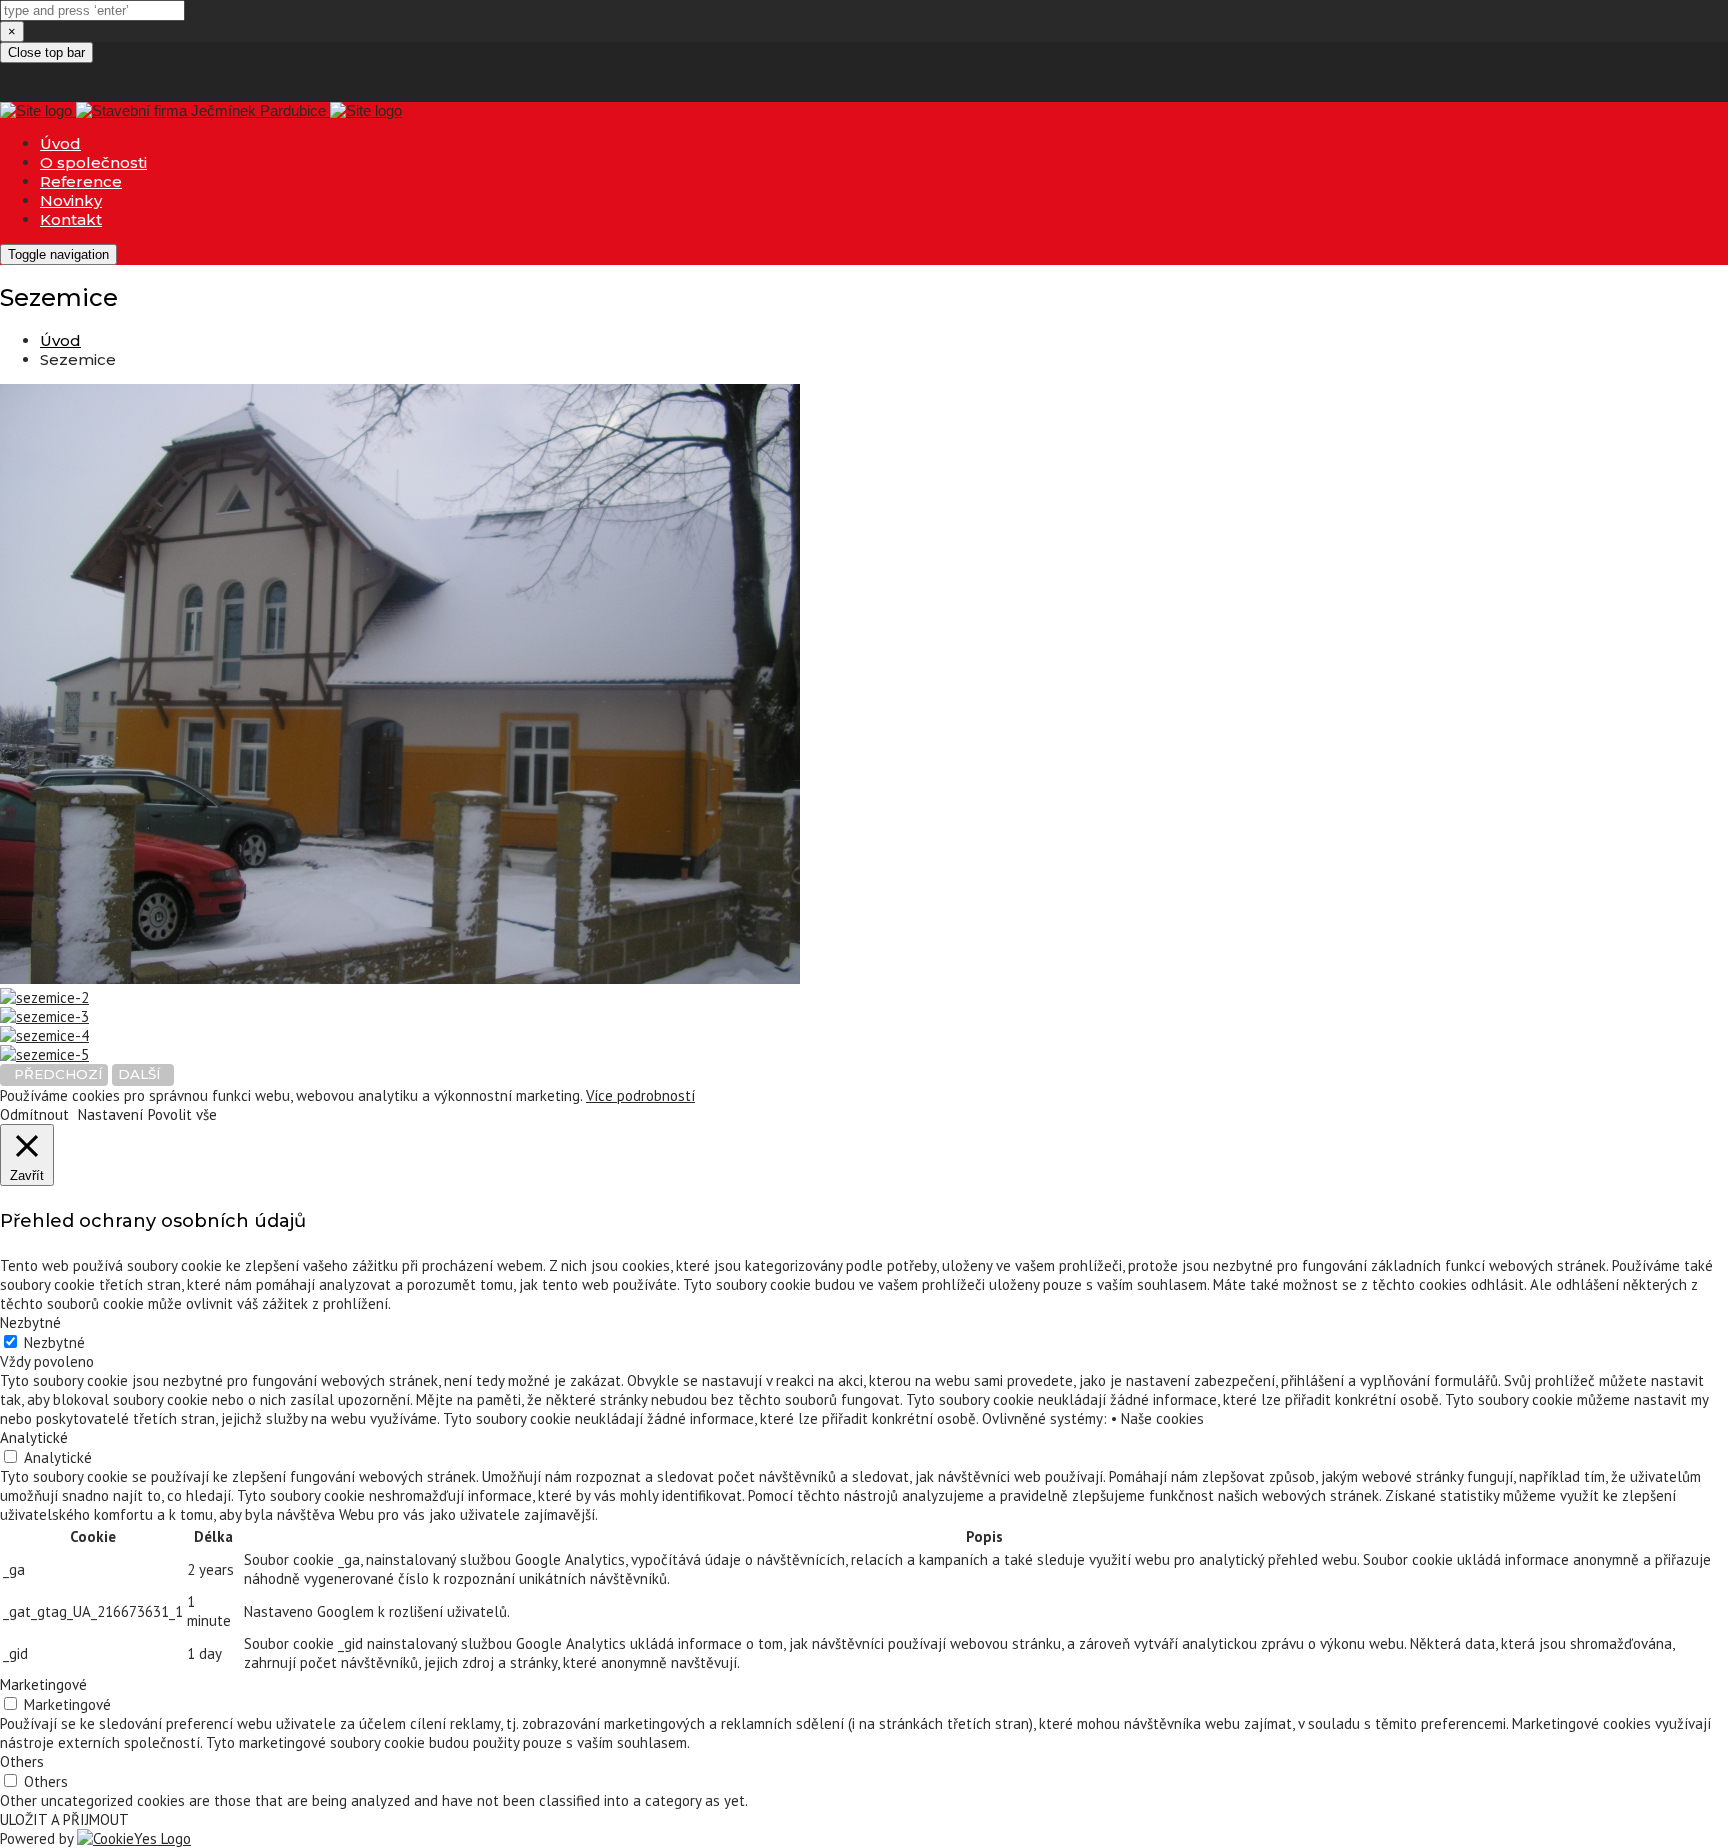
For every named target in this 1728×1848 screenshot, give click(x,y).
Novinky (71, 200)
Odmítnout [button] (34, 1114)
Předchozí (54, 1074)
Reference (81, 181)
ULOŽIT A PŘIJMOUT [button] (64, 1819)
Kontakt (71, 219)
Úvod (60, 143)
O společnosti (93, 162)
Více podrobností (640, 1095)
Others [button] (22, 1761)
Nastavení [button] (110, 1114)
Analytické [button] (34, 1437)
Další (143, 1074)
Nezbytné (54, 1342)
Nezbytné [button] (30, 1322)
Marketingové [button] (43, 1684)
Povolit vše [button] (182, 1114)
